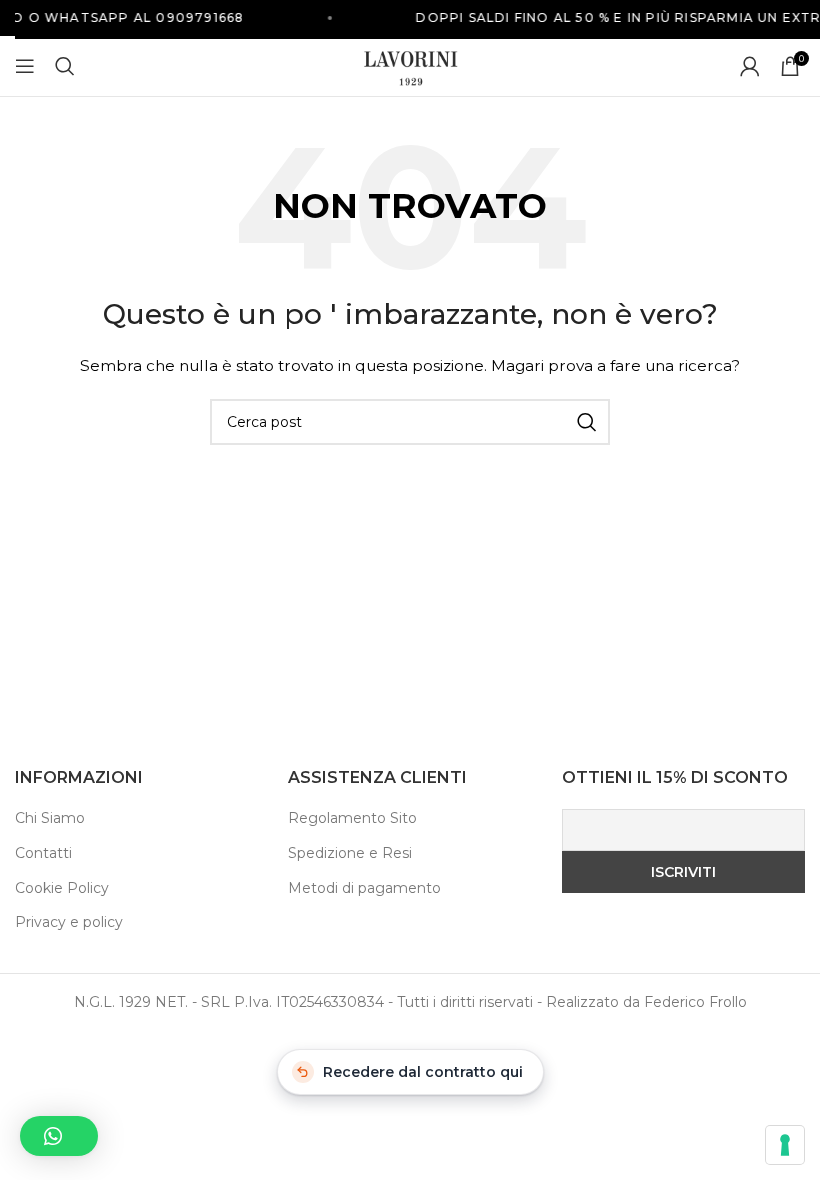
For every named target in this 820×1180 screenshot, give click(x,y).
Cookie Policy (62, 888)
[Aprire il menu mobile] (25, 66)
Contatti (43, 853)
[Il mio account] (750, 66)
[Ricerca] (65, 66)
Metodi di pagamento (364, 888)
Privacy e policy (69, 922)
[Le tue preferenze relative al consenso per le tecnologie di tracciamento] (785, 1145)
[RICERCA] (587, 422)
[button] (59, 1136)
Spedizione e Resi (350, 853)
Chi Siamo (50, 818)
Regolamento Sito (352, 818)
